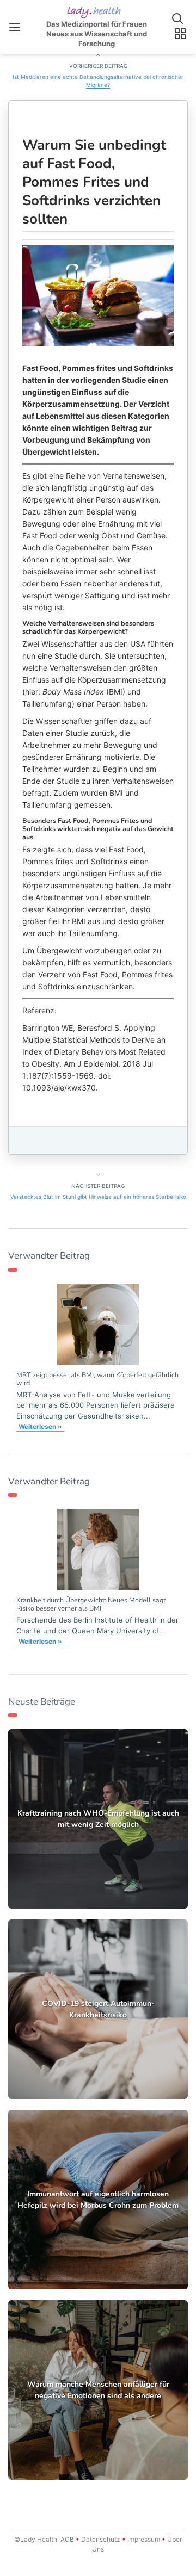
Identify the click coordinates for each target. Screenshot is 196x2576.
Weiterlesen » (40, 1426)
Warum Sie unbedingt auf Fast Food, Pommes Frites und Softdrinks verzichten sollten (94, 182)
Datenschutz (101, 2539)
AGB (67, 2539)
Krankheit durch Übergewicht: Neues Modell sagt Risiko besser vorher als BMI (91, 1604)
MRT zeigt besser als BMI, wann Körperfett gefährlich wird (97, 1379)
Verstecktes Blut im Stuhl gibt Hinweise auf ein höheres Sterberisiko (98, 1197)
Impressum (144, 2539)
